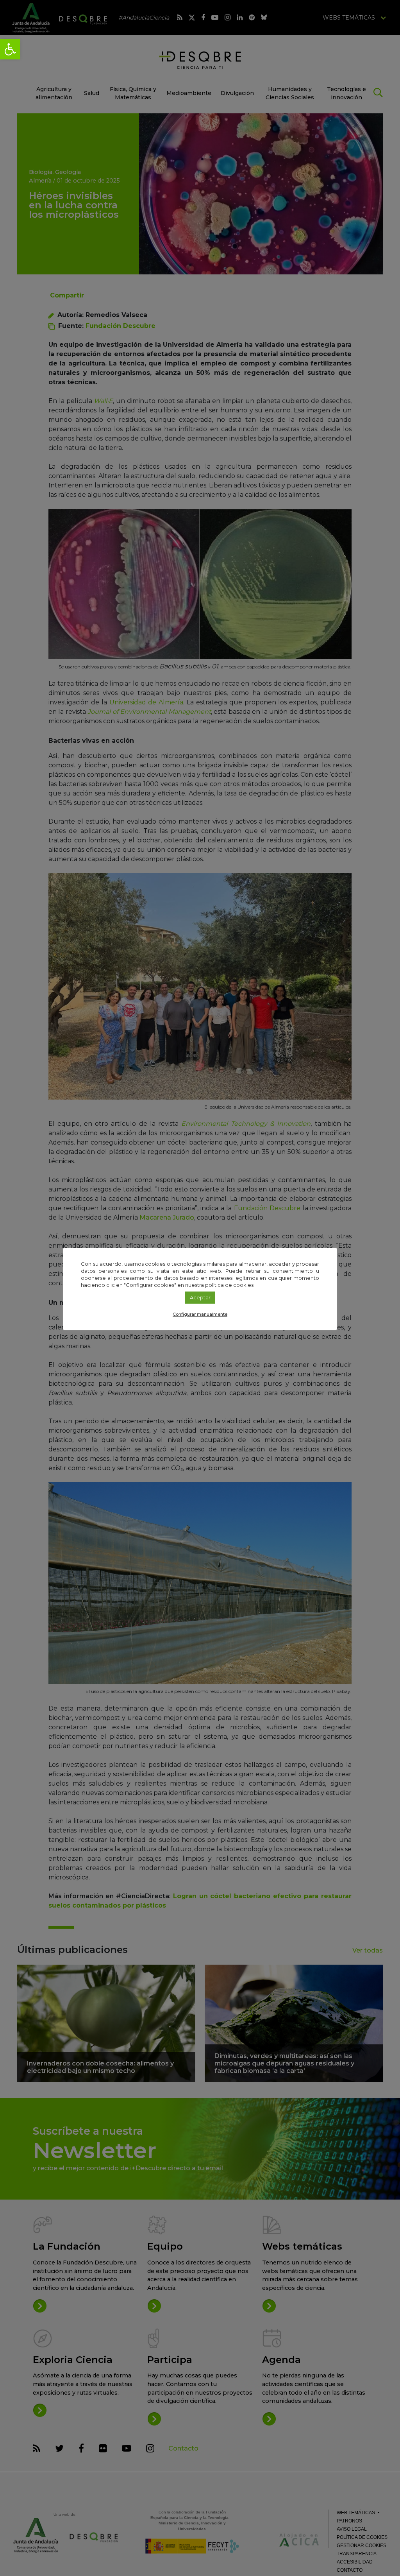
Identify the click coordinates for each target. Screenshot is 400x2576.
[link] (10, 49)
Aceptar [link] (200, 1297)
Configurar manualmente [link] (200, 1314)
